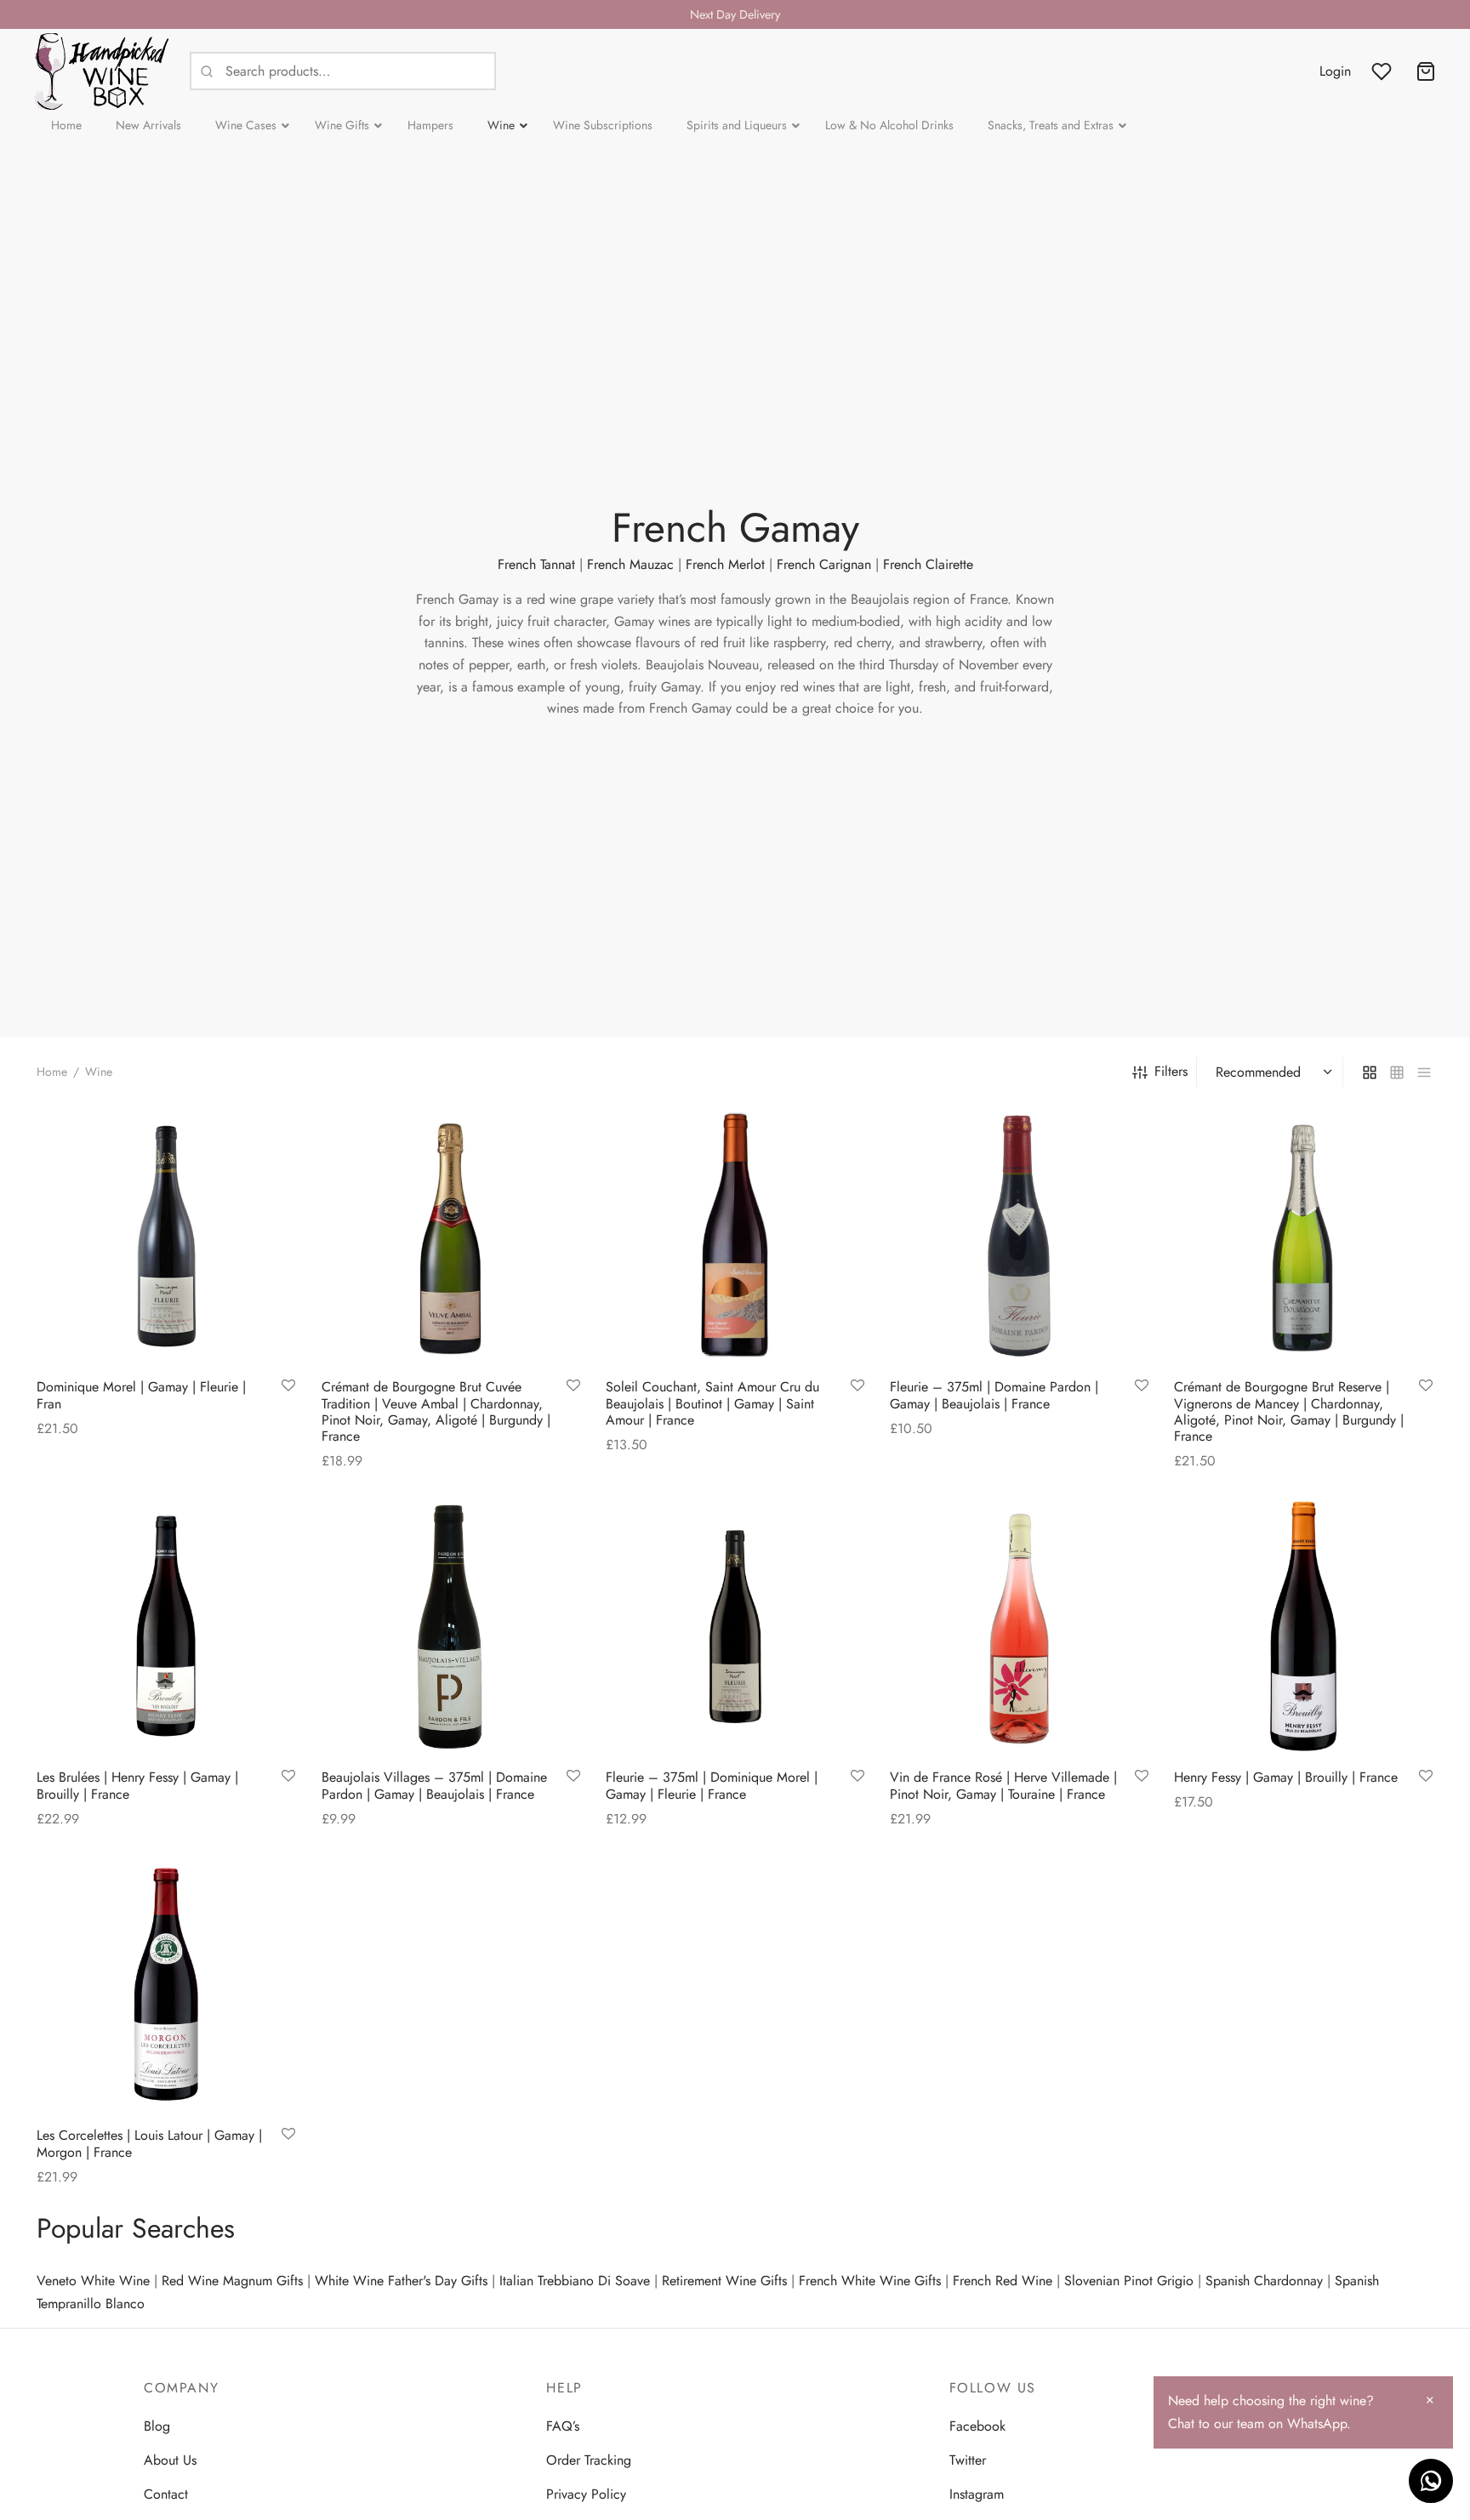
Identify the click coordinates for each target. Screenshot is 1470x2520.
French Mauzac (630, 564)
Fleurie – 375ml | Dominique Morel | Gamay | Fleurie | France (712, 1785)
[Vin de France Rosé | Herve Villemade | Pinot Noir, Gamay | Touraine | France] (1019, 1626)
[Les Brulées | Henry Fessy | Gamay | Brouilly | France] (166, 1626)
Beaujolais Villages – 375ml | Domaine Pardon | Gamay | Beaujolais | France (434, 1785)
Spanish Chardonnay (1264, 2281)
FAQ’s (563, 2426)
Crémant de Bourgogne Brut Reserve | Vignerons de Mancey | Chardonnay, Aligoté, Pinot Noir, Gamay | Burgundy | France (1289, 1412)
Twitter (968, 2460)
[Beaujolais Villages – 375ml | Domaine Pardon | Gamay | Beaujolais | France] (451, 1626)
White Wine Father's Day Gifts (401, 2281)
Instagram (977, 2494)
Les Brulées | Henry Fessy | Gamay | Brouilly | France (137, 1785)
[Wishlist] (1383, 71)
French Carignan (824, 564)
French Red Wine (1003, 2281)
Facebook (977, 2426)
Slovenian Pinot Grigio (1129, 2281)
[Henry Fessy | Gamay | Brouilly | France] (1303, 1626)
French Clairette (928, 564)
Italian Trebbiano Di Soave (575, 2281)
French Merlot (725, 564)
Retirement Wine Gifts (724, 2281)
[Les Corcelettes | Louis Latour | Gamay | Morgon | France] (166, 1984)
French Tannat (536, 564)
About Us (170, 2460)
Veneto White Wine (93, 2281)
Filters (1171, 1071)
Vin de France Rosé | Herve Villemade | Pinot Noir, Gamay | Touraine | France (1003, 1785)
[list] (1424, 1072)
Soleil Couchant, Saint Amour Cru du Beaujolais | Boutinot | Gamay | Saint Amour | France (712, 1404)
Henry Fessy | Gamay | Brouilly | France (1286, 1777)
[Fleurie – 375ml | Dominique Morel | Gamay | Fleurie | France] (735, 1626)
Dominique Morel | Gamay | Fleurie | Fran (141, 1396)
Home (52, 1072)
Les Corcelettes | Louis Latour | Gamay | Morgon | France (149, 2143)
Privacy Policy (586, 2494)
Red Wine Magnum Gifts (232, 2281)
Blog (157, 2426)
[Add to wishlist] (289, 1387)
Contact (166, 2494)
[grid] (1370, 1072)
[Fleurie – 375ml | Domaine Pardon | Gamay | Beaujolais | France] (1019, 1236)
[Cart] (1426, 71)
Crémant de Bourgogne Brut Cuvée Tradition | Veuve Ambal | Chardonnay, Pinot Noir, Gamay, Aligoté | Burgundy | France (436, 1412)
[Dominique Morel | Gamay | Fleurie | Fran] (166, 1236)
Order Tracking (589, 2460)
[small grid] (1397, 1072)
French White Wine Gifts (870, 2281)
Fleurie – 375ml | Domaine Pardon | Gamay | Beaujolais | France (994, 1396)
